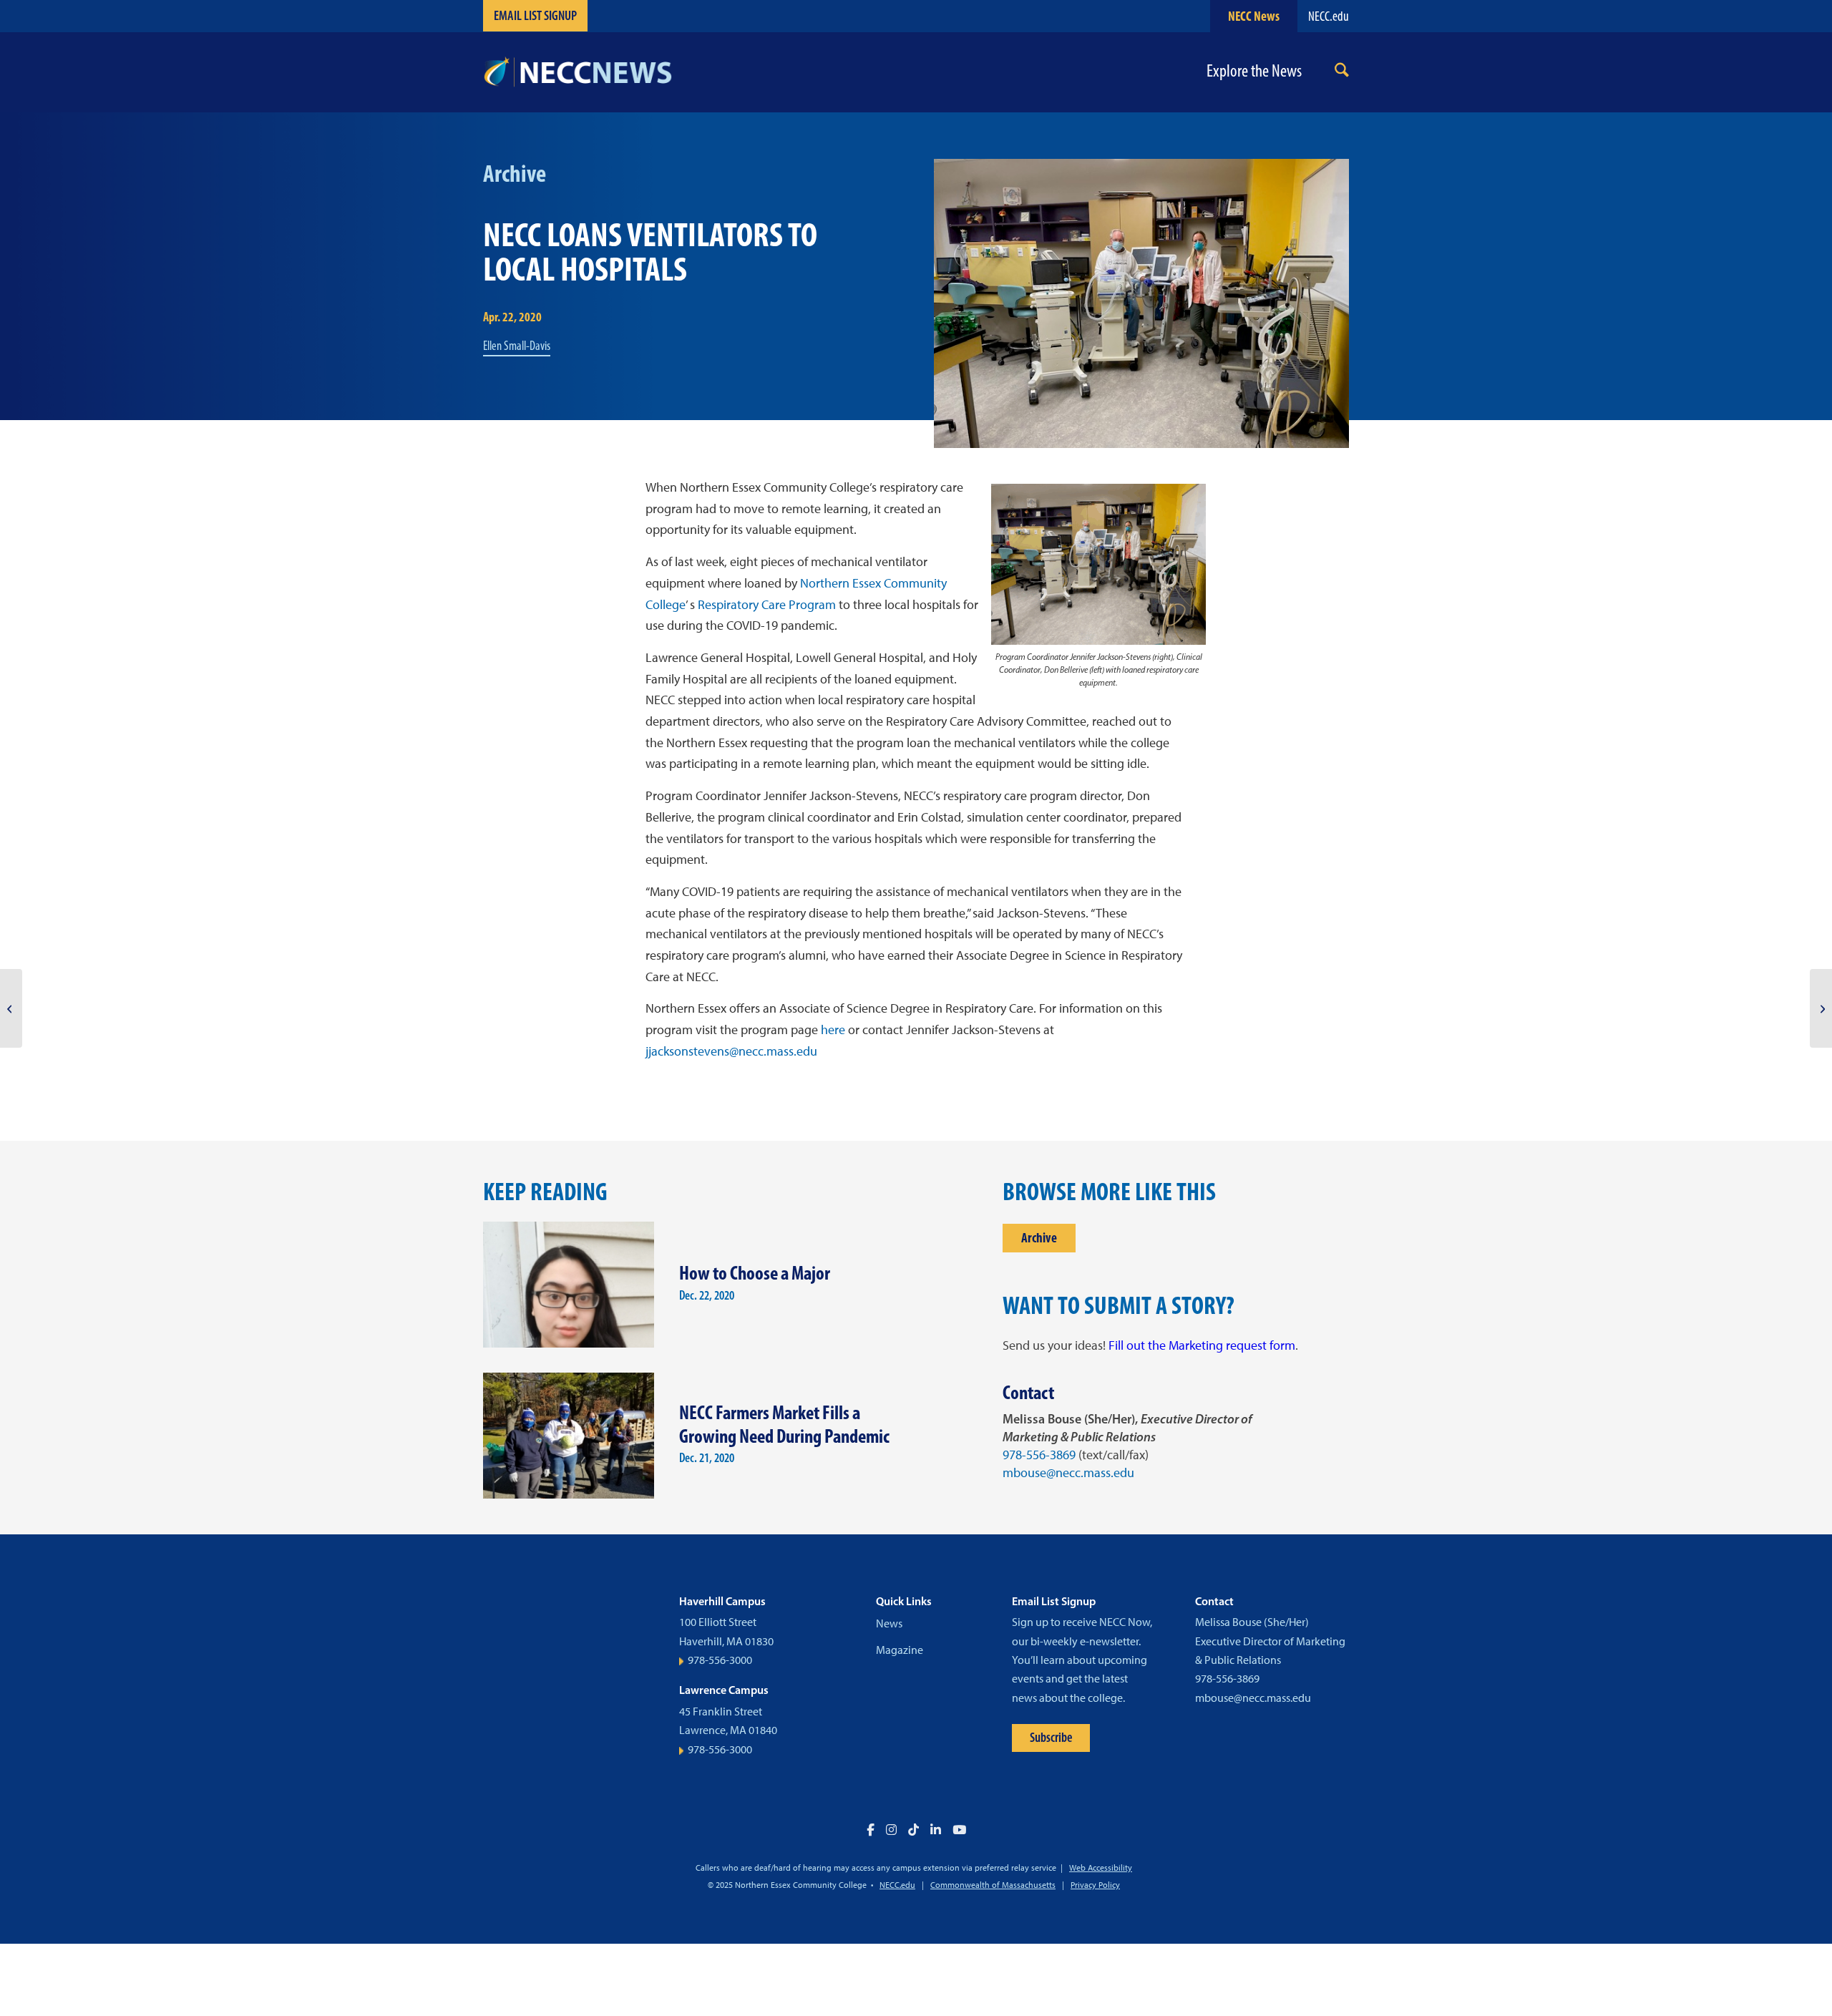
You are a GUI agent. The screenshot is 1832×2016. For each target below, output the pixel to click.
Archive (1039, 1238)
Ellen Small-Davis (517, 346)
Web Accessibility (1101, 1868)
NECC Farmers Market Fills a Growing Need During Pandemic (784, 1424)
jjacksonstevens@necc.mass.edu (733, 1051)
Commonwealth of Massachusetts (993, 1885)
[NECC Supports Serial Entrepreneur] (1821, 1008)
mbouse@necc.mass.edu (1068, 1473)
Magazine (900, 1650)
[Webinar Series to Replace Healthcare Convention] (11, 1008)
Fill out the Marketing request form (1202, 1345)
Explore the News (1254, 71)
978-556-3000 (720, 1660)
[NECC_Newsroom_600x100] (578, 72)
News (889, 1623)
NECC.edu (1329, 16)
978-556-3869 (1039, 1455)
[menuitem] (1342, 73)
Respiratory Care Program (767, 605)
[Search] (1342, 73)
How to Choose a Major (755, 1273)
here (833, 1030)
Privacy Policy (1095, 1885)
